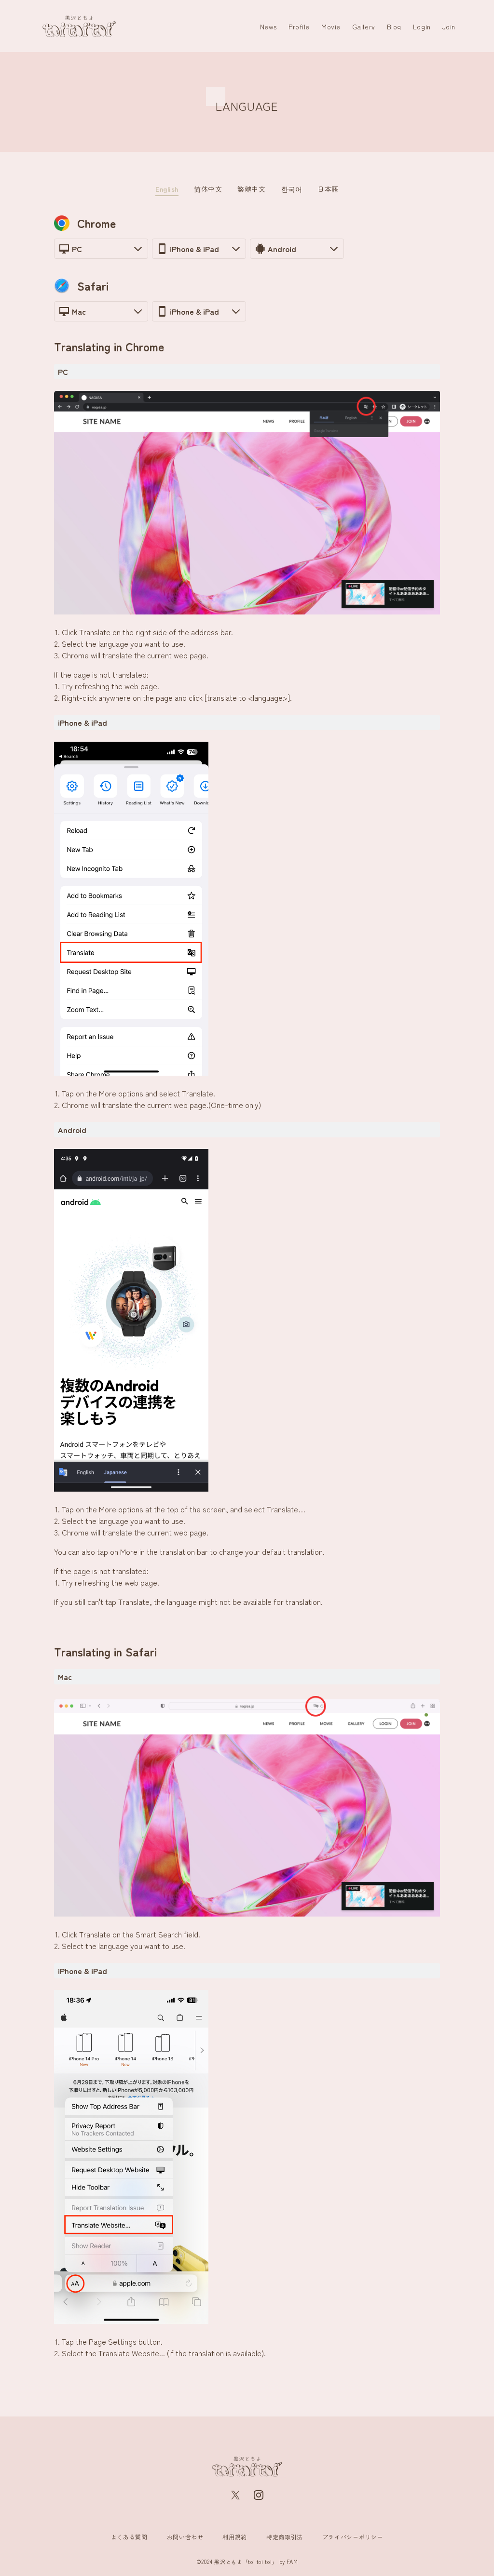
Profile (299, 27)
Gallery (364, 27)
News (268, 27)
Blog (394, 27)
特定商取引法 (285, 2537)
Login (422, 27)
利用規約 (235, 2537)
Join (449, 27)
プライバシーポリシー (353, 2537)
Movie (331, 27)
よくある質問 (129, 2537)
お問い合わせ (185, 2537)
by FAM (289, 2562)
